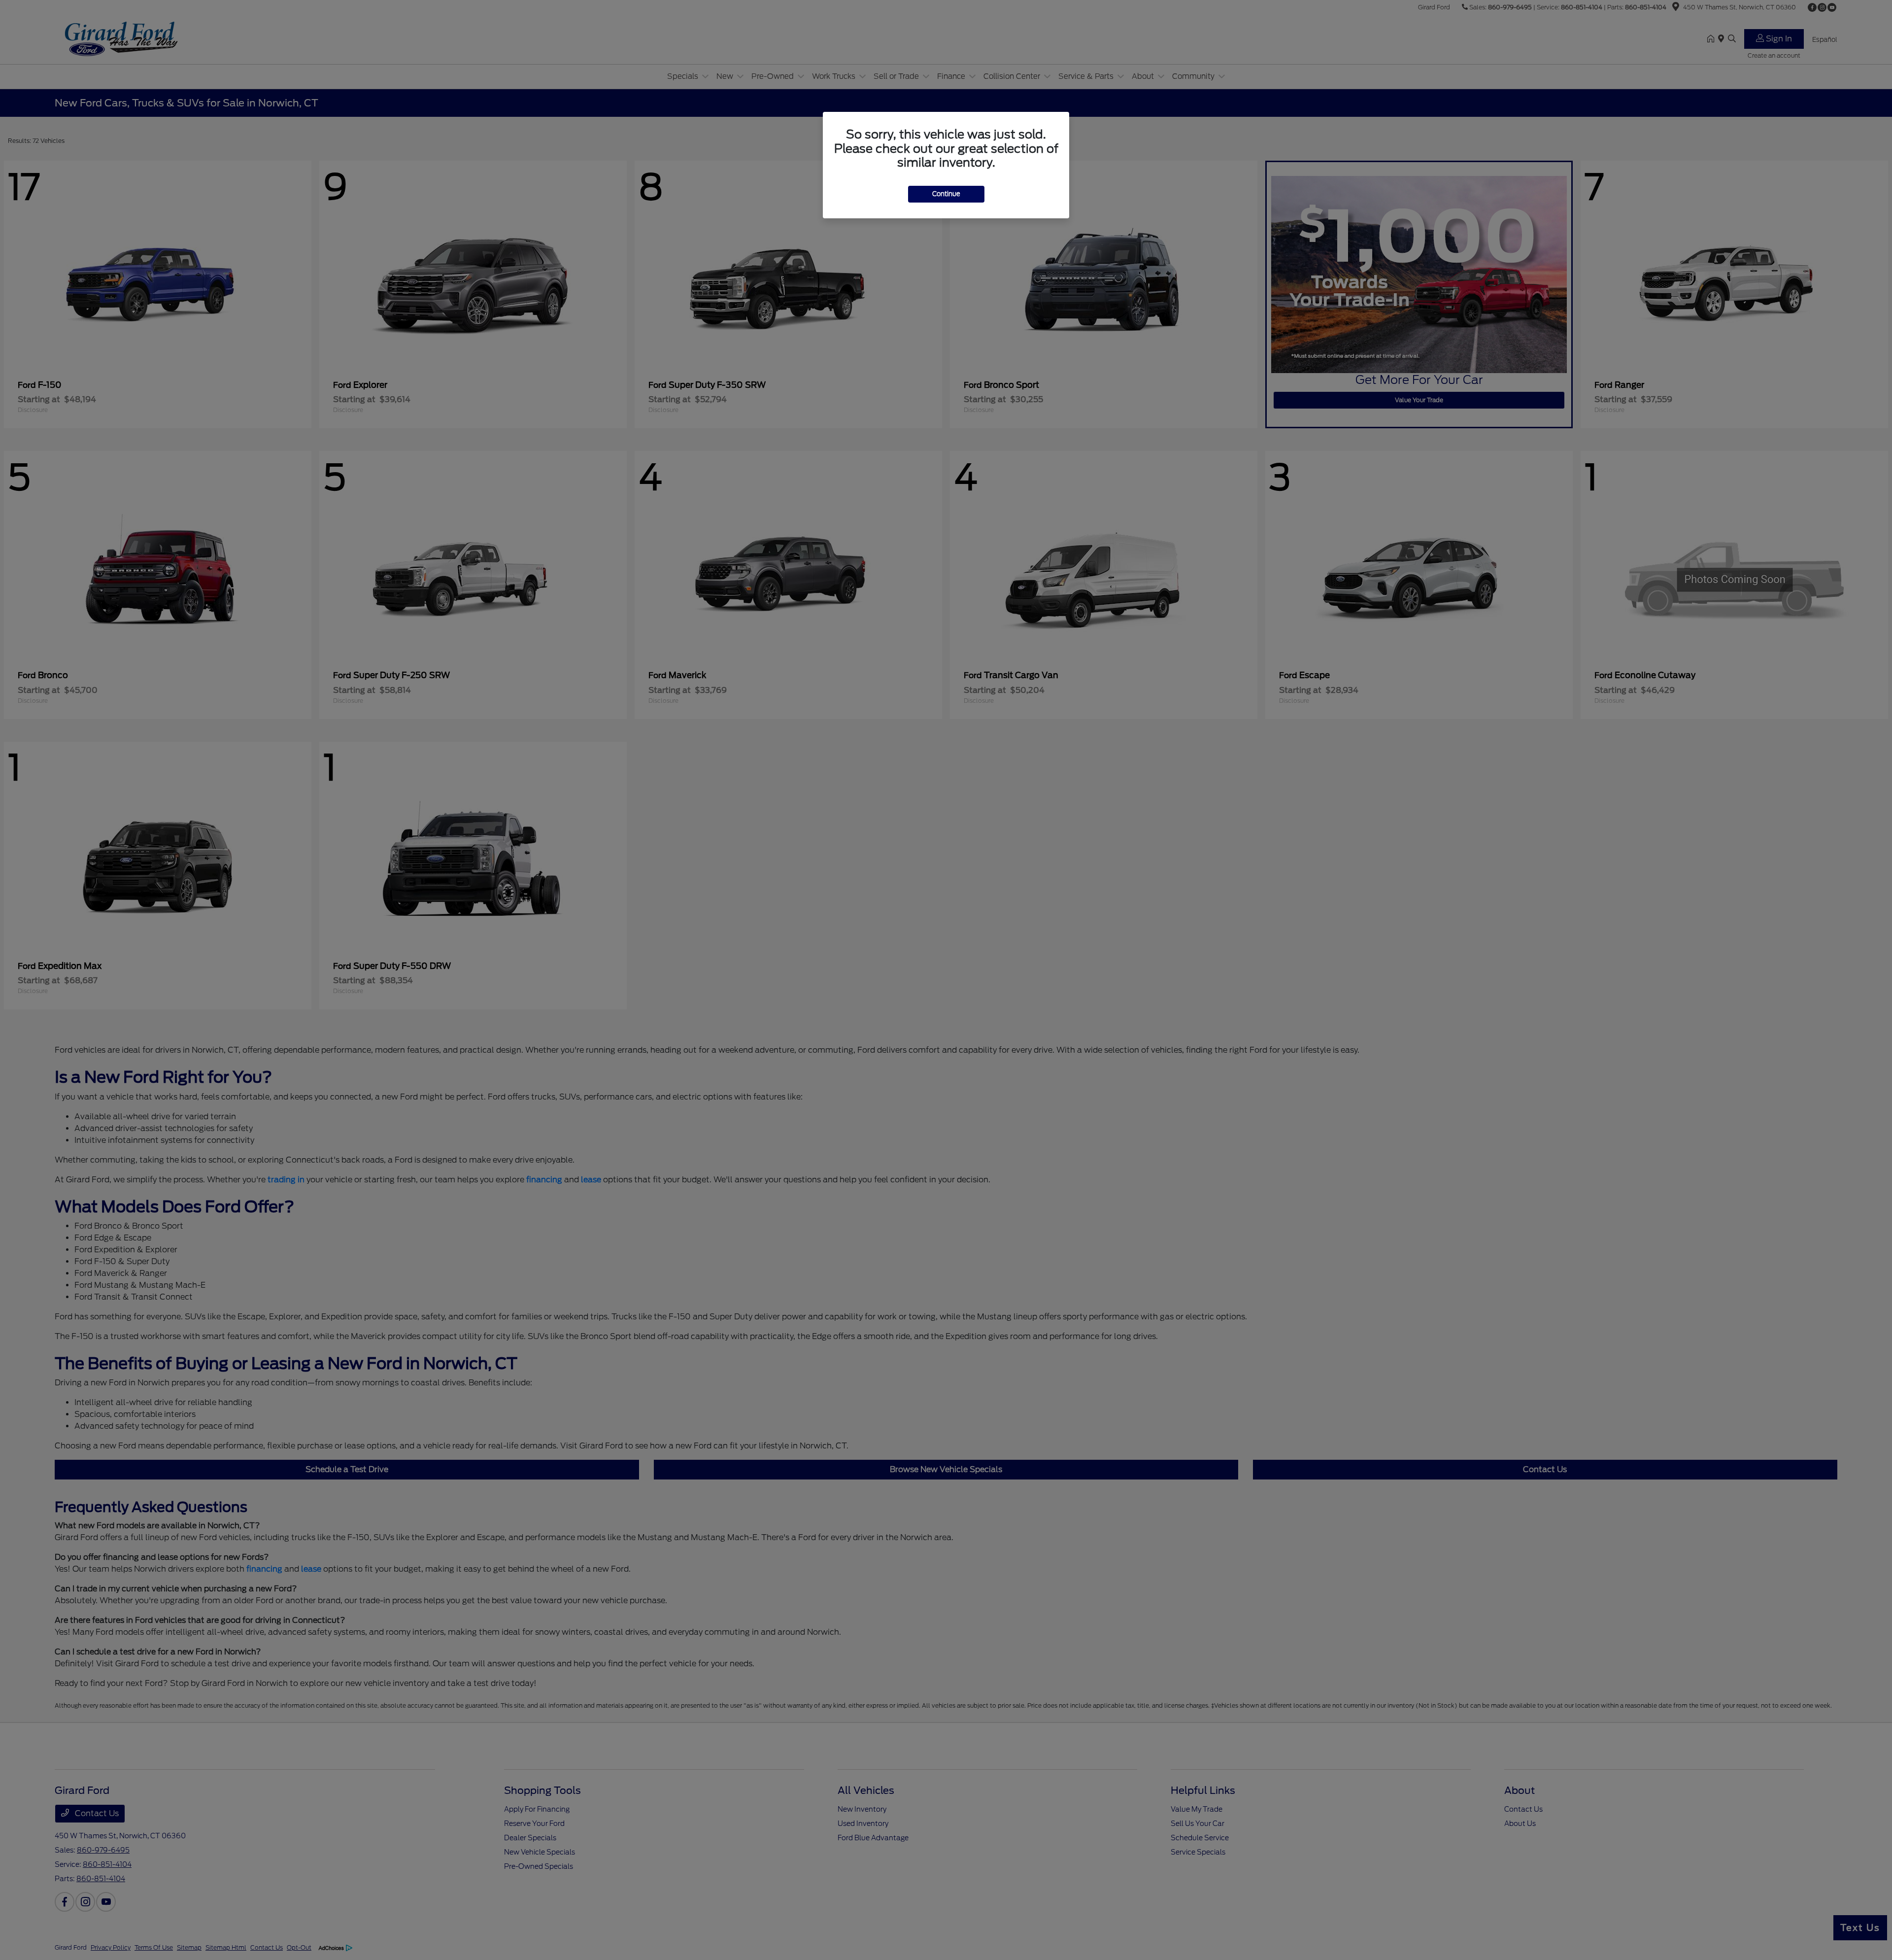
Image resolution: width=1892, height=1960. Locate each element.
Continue (946, 194)
